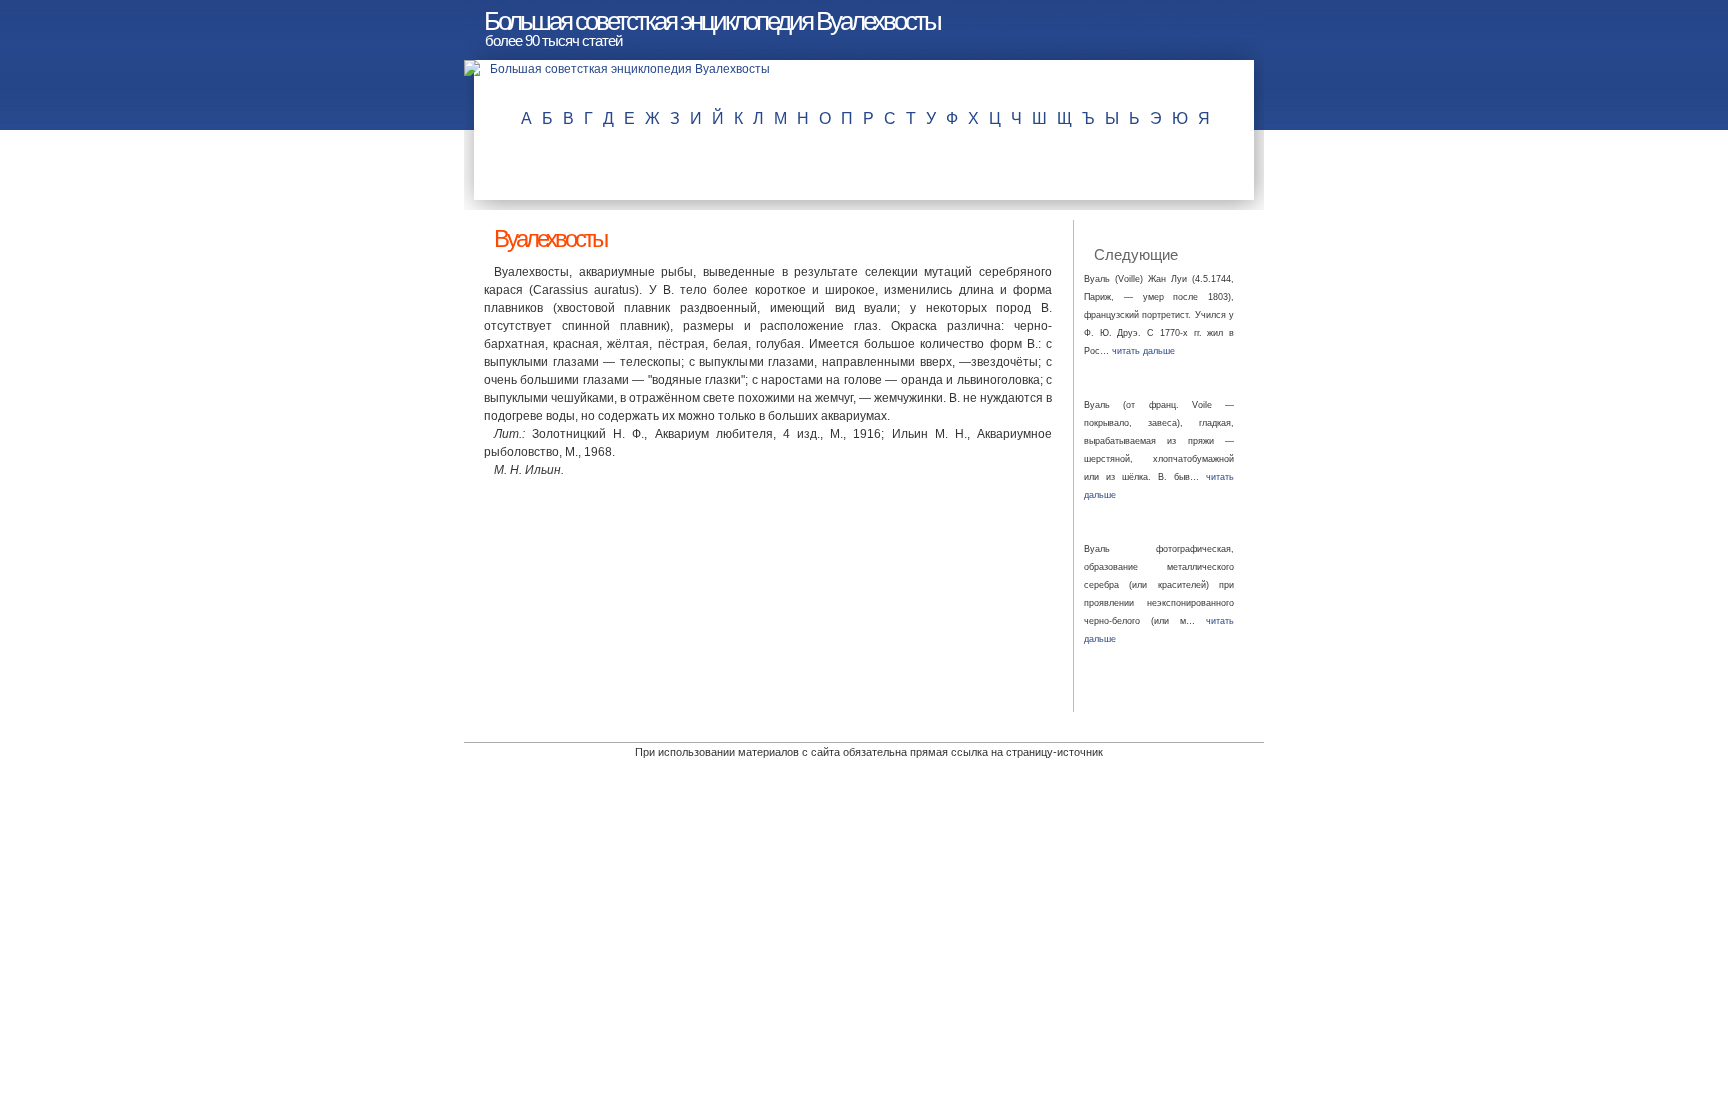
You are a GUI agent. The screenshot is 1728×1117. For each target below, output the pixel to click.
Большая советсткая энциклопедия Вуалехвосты (712, 21)
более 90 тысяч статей (553, 40)
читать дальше (1143, 351)
